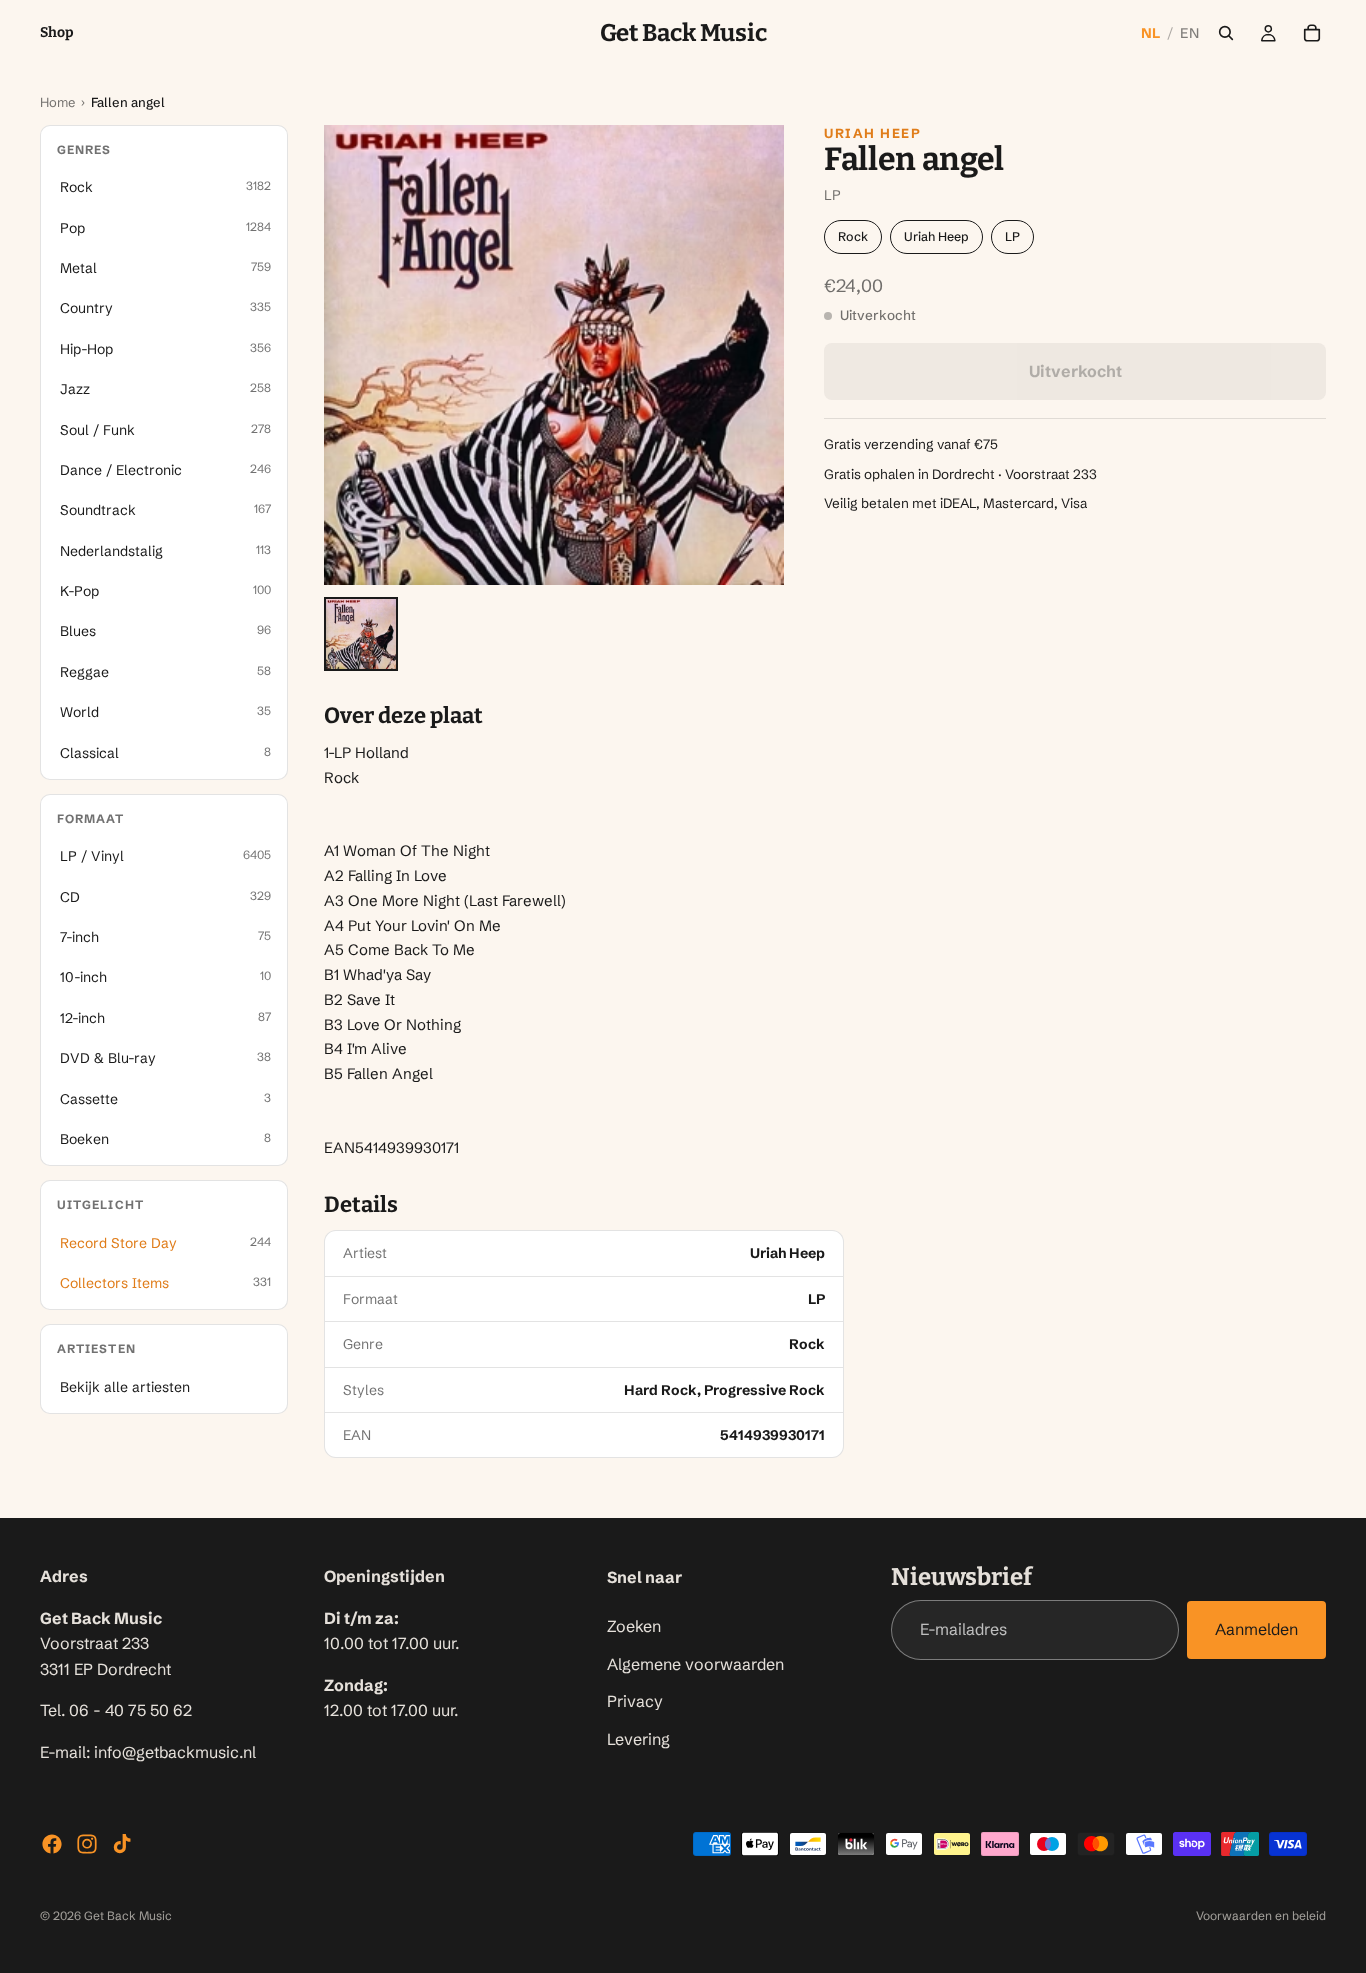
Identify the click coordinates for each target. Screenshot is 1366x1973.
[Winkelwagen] (1312, 33)
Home (57, 102)
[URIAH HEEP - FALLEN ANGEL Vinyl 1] (361, 634)
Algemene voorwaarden (695, 1664)
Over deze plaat (403, 716)
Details (361, 1205)
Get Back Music (128, 1915)
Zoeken (634, 1626)
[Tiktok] (122, 1844)
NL (1151, 33)
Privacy (635, 1702)
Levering (638, 1739)
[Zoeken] (1226, 33)
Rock (853, 236)
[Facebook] (52, 1844)
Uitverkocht (1075, 371)
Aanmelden (1256, 1630)
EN (1189, 33)
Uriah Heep (873, 133)
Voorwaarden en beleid (1261, 1915)
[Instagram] (87, 1844)
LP (1012, 236)
